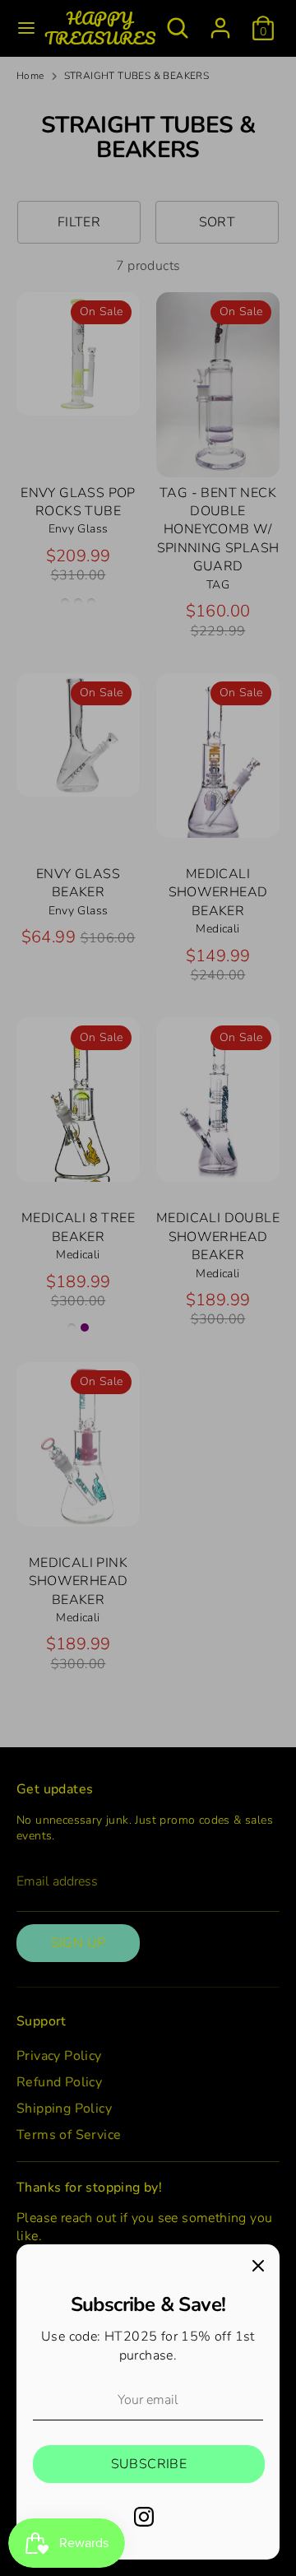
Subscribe (149, 2464)
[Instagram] (144, 2517)
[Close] (258, 2266)
